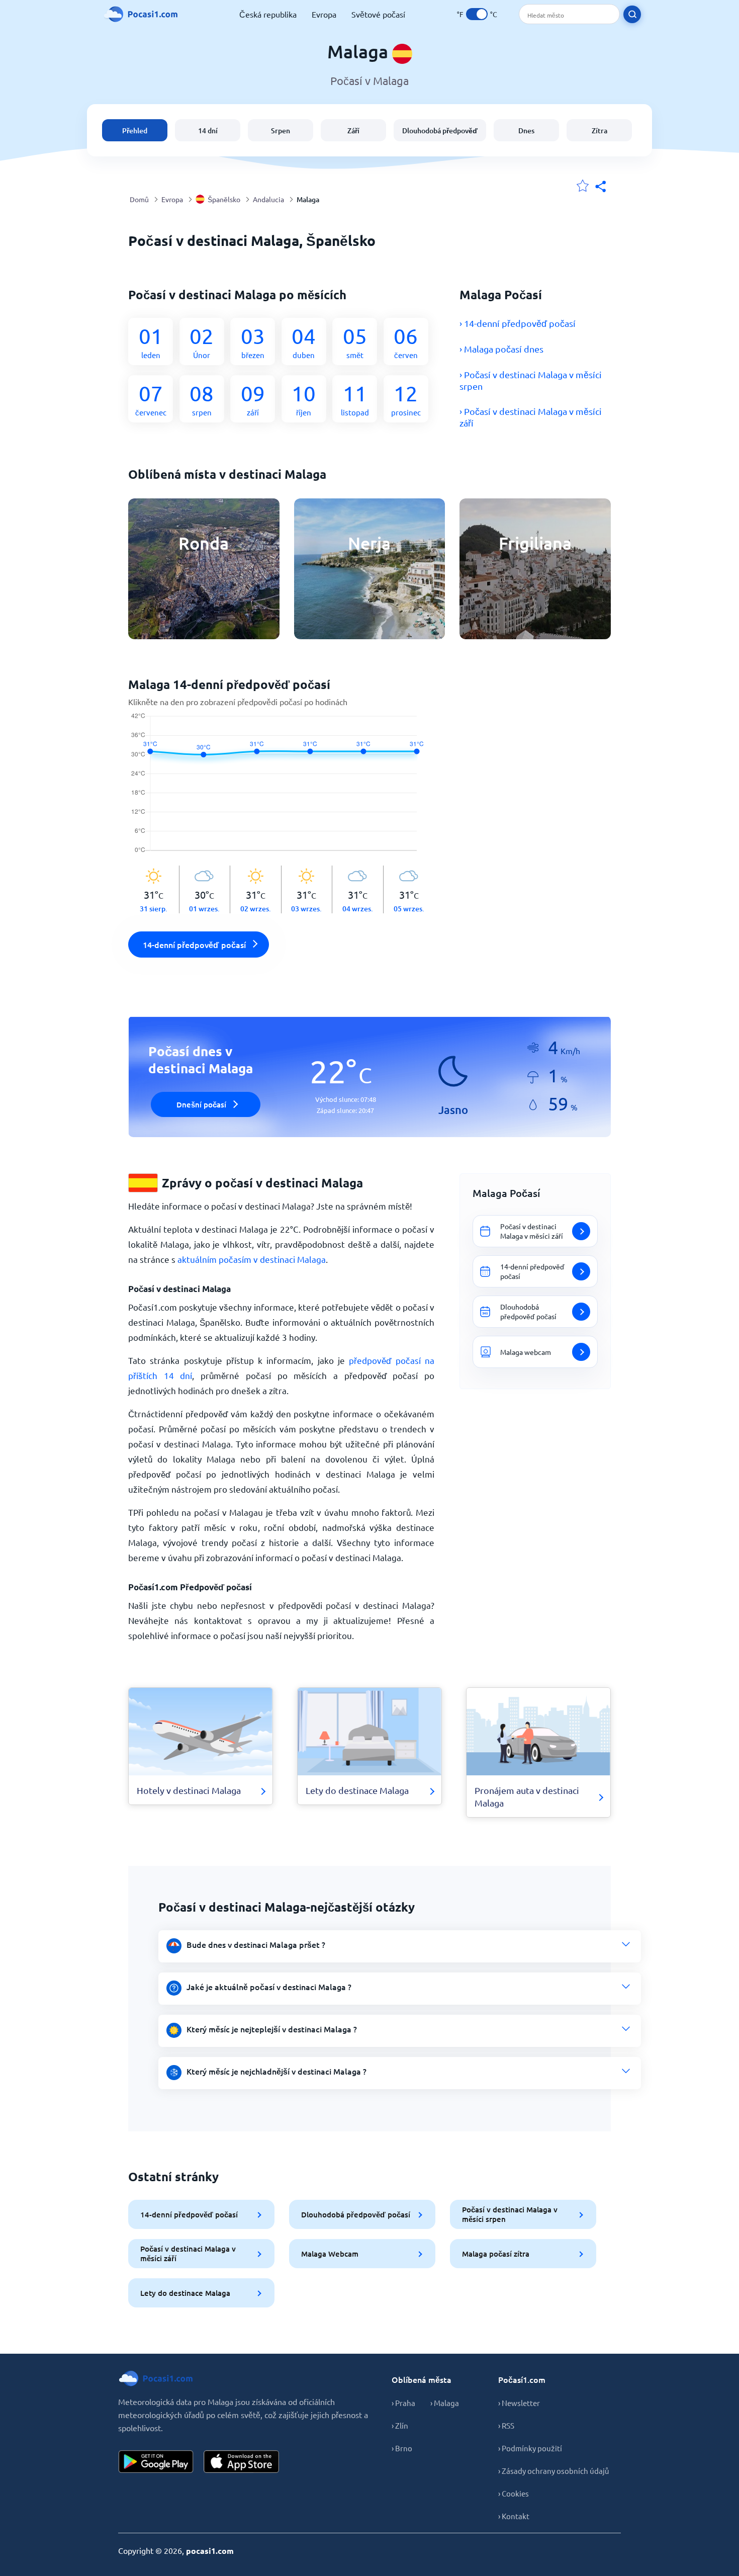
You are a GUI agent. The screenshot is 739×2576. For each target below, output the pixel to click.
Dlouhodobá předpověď (440, 131)
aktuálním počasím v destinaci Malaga (252, 1259)
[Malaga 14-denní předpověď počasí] (281, 789)
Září (353, 131)
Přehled (135, 131)
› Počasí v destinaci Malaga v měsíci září (531, 417)
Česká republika (268, 14)
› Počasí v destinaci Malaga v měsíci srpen (531, 380)
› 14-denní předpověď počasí (518, 323)
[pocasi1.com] (143, 14)
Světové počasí (378, 14)
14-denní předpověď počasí (189, 2214)
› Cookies (514, 2493)
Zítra (599, 131)
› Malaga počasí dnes (501, 349)
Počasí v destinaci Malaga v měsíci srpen (510, 2214)
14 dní (208, 131)
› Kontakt (514, 2516)
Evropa (324, 14)
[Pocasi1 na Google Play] (156, 2462)
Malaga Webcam (330, 2254)
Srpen (281, 131)
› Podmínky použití (530, 2448)
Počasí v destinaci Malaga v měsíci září (188, 2253)
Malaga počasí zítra (496, 2254)
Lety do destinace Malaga (185, 2293)
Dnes (526, 131)
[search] (632, 14)
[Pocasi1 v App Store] (241, 2462)
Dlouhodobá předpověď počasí (356, 2214)
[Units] (477, 14)
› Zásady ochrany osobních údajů (553, 2471)
